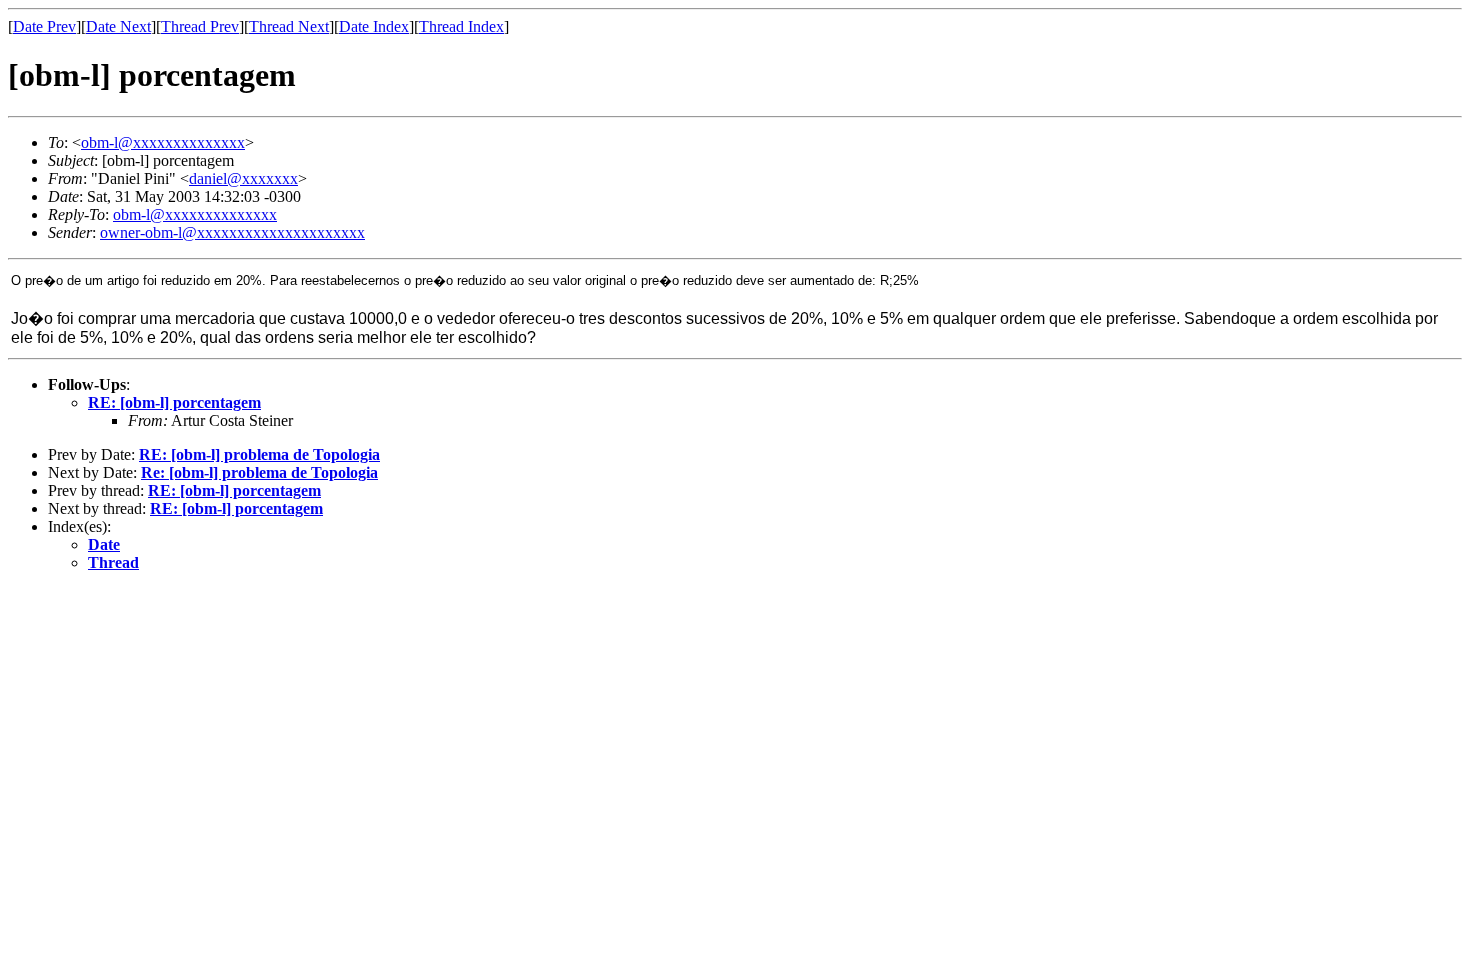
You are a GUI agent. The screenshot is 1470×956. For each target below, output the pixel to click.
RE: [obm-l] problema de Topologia (259, 454)
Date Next (118, 26)
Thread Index (461, 26)
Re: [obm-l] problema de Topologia (259, 472)
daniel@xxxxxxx (243, 178)
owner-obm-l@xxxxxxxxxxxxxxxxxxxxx (232, 232)
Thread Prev (200, 26)
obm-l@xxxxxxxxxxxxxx (163, 142)
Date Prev (44, 26)
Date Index (374, 26)
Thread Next (289, 26)
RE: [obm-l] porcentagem (174, 402)
